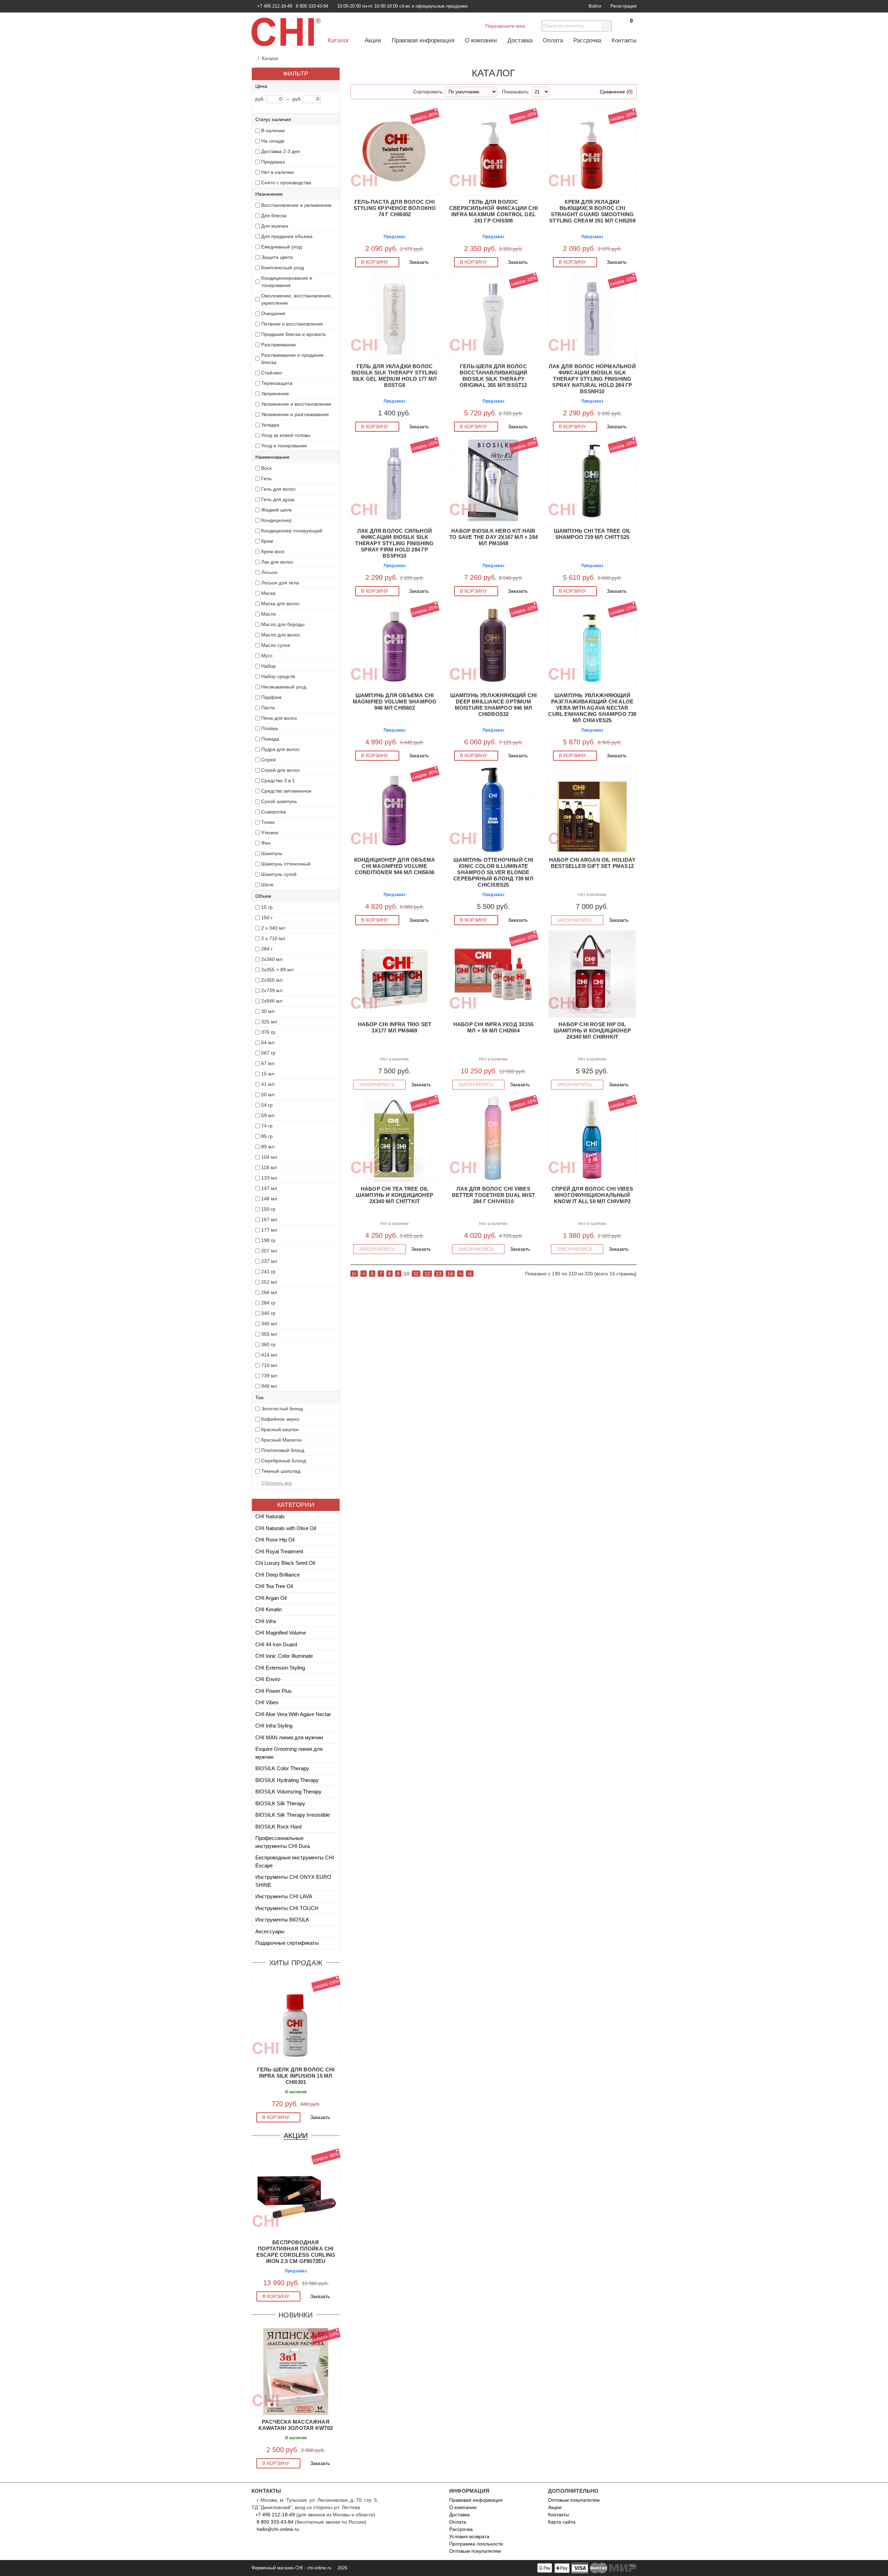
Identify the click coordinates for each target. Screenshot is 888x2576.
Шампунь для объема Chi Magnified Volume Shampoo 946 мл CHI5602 (395, 702)
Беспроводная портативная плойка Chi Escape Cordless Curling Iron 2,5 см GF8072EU (296, 2252)
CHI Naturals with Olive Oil (286, 1528)
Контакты (624, 40)
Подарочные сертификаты (287, 1943)
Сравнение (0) (616, 92)
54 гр (267, 1105)
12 (427, 1274)
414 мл (269, 1355)
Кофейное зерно (280, 1419)
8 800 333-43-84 (275, 2522)
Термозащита (277, 383)
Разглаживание (279, 345)
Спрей (268, 760)
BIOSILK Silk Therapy (280, 1803)
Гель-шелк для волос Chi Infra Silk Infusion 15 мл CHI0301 (296, 2076)
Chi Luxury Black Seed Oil (285, 1563)
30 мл (268, 1011)
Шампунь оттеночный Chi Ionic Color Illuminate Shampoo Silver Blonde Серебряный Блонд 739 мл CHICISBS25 (493, 872)
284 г (267, 949)
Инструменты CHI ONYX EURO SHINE (293, 1881)
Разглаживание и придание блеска (292, 359)
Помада (270, 739)
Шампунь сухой (279, 874)
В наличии (273, 130)
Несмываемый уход (284, 687)
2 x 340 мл (273, 928)
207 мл (269, 1251)
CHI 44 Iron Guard (276, 1644)
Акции (373, 40)
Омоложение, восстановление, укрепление (297, 299)
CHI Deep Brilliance (277, 1575)
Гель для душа (278, 499)
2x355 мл (272, 980)
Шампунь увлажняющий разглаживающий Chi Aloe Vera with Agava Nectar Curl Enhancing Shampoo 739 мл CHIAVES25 (592, 708)
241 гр (268, 1272)
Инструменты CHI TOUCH (287, 1908)
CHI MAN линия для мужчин (289, 1737)
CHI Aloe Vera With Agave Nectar (293, 1714)
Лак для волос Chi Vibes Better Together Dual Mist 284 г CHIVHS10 (493, 1195)
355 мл (269, 1334)
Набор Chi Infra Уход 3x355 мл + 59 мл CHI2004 (493, 1027)
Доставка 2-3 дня (281, 151)
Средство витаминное (286, 791)
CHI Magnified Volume (281, 1633)
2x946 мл (272, 1001)
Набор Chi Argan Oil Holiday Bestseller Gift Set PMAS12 (592, 863)
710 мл (269, 1365)
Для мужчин (275, 226)
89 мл (268, 1147)
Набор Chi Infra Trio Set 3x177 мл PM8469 (395, 1027)
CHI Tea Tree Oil (274, 1586)
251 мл (269, 1282)
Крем (267, 541)
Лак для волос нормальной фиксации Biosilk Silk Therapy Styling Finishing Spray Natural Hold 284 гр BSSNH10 (592, 379)
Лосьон (269, 572)
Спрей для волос (281, 770)
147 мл (269, 1188)
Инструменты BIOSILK (282, 1920)
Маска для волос (280, 603)
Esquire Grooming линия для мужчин (289, 1753)
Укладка (270, 425)
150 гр (268, 1209)
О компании (481, 40)
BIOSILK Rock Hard (278, 1827)
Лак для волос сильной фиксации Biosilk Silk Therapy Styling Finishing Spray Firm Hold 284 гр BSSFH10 (394, 543)
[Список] (368, 92)
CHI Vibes (267, 1702)
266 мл (269, 1292)
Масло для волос (281, 635)
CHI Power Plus (274, 1691)
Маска (268, 593)
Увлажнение (275, 394)
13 (439, 1274)
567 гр (268, 1053)
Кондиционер (276, 520)
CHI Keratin (268, 1609)
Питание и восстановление (292, 324)
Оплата (553, 40)
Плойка (270, 728)
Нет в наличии (277, 172)
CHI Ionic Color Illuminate (284, 1656)
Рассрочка (587, 40)
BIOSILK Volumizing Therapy (288, 1792)
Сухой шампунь (279, 801)
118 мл (269, 1167)
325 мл (269, 1022)
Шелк (267, 885)
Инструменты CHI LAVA (284, 1896)
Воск (266, 468)
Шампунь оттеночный (286, 864)
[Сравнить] (255, 1980)
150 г (267, 918)
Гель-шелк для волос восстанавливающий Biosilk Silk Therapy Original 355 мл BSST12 (493, 376)
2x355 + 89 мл (277, 970)
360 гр (268, 1344)
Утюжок (270, 833)
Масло (269, 614)
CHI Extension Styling (280, 1668)
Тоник (268, 822)
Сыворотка (274, 812)
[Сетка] (358, 92)
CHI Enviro (268, 1679)
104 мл (269, 1157)
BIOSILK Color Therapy (282, 1768)
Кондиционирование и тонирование (287, 282)
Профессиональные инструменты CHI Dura (283, 1842)
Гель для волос (279, 489)
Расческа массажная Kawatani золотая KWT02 (296, 2425)
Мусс (267, 656)
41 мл (268, 1084)
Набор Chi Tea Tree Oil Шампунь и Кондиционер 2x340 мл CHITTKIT (395, 1195)
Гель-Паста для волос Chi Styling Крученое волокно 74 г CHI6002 (395, 208)
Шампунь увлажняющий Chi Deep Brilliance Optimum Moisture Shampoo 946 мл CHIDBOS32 (494, 705)
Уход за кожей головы (286, 435)
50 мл (268, 1095)
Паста (268, 708)
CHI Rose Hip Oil (275, 1540)
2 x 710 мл (273, 938)
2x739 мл (272, 990)
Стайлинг (272, 373)
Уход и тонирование (284, 446)
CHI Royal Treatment (279, 1551)
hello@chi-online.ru (277, 2529)
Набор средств (278, 676)
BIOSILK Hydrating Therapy (287, 1780)
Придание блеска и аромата (293, 334)
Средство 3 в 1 (278, 780)
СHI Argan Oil (271, 1598)
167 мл (269, 1219)
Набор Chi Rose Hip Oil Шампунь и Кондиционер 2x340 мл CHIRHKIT (592, 1031)
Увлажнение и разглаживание (295, 414)
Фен (266, 843)
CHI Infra (266, 1621)
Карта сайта (562, 2522)
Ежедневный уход (281, 247)
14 (450, 1274)
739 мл (269, 1376)
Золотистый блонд (282, 1409)
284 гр (268, 1303)
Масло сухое (276, 645)
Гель (266, 479)
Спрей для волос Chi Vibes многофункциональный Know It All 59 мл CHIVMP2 (592, 1195)
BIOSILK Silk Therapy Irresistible (293, 1815)
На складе (273, 141)
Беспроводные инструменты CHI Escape (295, 1861)
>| (470, 1274)
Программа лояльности (476, 2544)
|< (354, 1274)
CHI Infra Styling (274, 1726)
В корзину (276, 2117)
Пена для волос (279, 718)
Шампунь (272, 853)
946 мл (269, 1386)
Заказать (321, 2117)
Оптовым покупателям (475, 2551)
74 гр (267, 1126)
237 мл (269, 1261)
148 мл (269, 1199)
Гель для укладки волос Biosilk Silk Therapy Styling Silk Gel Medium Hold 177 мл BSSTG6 (395, 376)
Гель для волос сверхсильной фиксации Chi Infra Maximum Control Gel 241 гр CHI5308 (493, 211)
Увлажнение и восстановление (296, 404)
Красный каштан (280, 1429)
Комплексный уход (283, 268)
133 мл (269, 1178)
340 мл (269, 1324)
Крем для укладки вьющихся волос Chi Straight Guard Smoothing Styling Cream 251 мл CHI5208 (592, 211)
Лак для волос (277, 562)
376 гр (268, 1032)
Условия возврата (469, 2536)
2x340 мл (272, 959)
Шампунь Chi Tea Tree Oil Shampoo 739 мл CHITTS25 (592, 534)
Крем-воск (273, 551)
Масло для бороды (283, 624)
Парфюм (271, 697)
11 (416, 1274)
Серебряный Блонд (284, 1461)
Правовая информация (423, 40)
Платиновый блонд (283, 1450)
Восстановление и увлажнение (296, 205)
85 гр (267, 1136)
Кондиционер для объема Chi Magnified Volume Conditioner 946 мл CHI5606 (395, 866)
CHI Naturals (270, 1516)
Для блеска (274, 216)
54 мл (268, 1042)
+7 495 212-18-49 (275, 2515)
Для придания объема (287, 236)
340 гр (268, 1313)
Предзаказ (273, 162)
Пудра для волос (280, 749)
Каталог (339, 40)
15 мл (268, 1074)
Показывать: (516, 92)
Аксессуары (270, 1931)
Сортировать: (428, 92)
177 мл (269, 1230)
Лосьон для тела (280, 583)
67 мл (268, 1063)
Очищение (273, 313)
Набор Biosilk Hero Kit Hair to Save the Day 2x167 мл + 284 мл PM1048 (493, 537)
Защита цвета (277, 257)
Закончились (575, 920)
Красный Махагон (281, 1440)
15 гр (267, 907)
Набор (268, 666)
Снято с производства (286, 183)
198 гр (268, 1240)
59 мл (268, 1115)
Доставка (520, 40)
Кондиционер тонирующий (292, 531)
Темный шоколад (281, 1471)
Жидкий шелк (276, 510)
